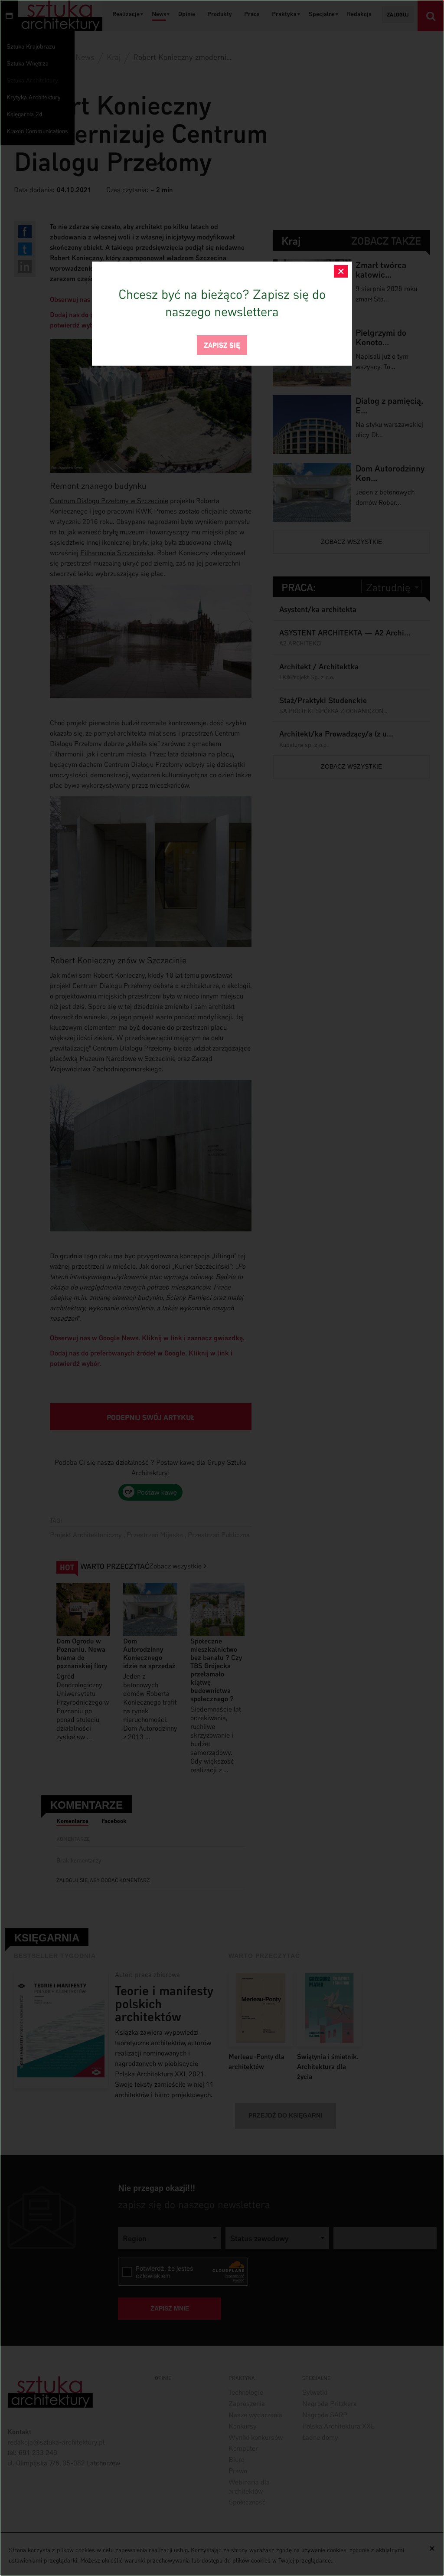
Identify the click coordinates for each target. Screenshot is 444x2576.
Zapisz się (222, 344)
